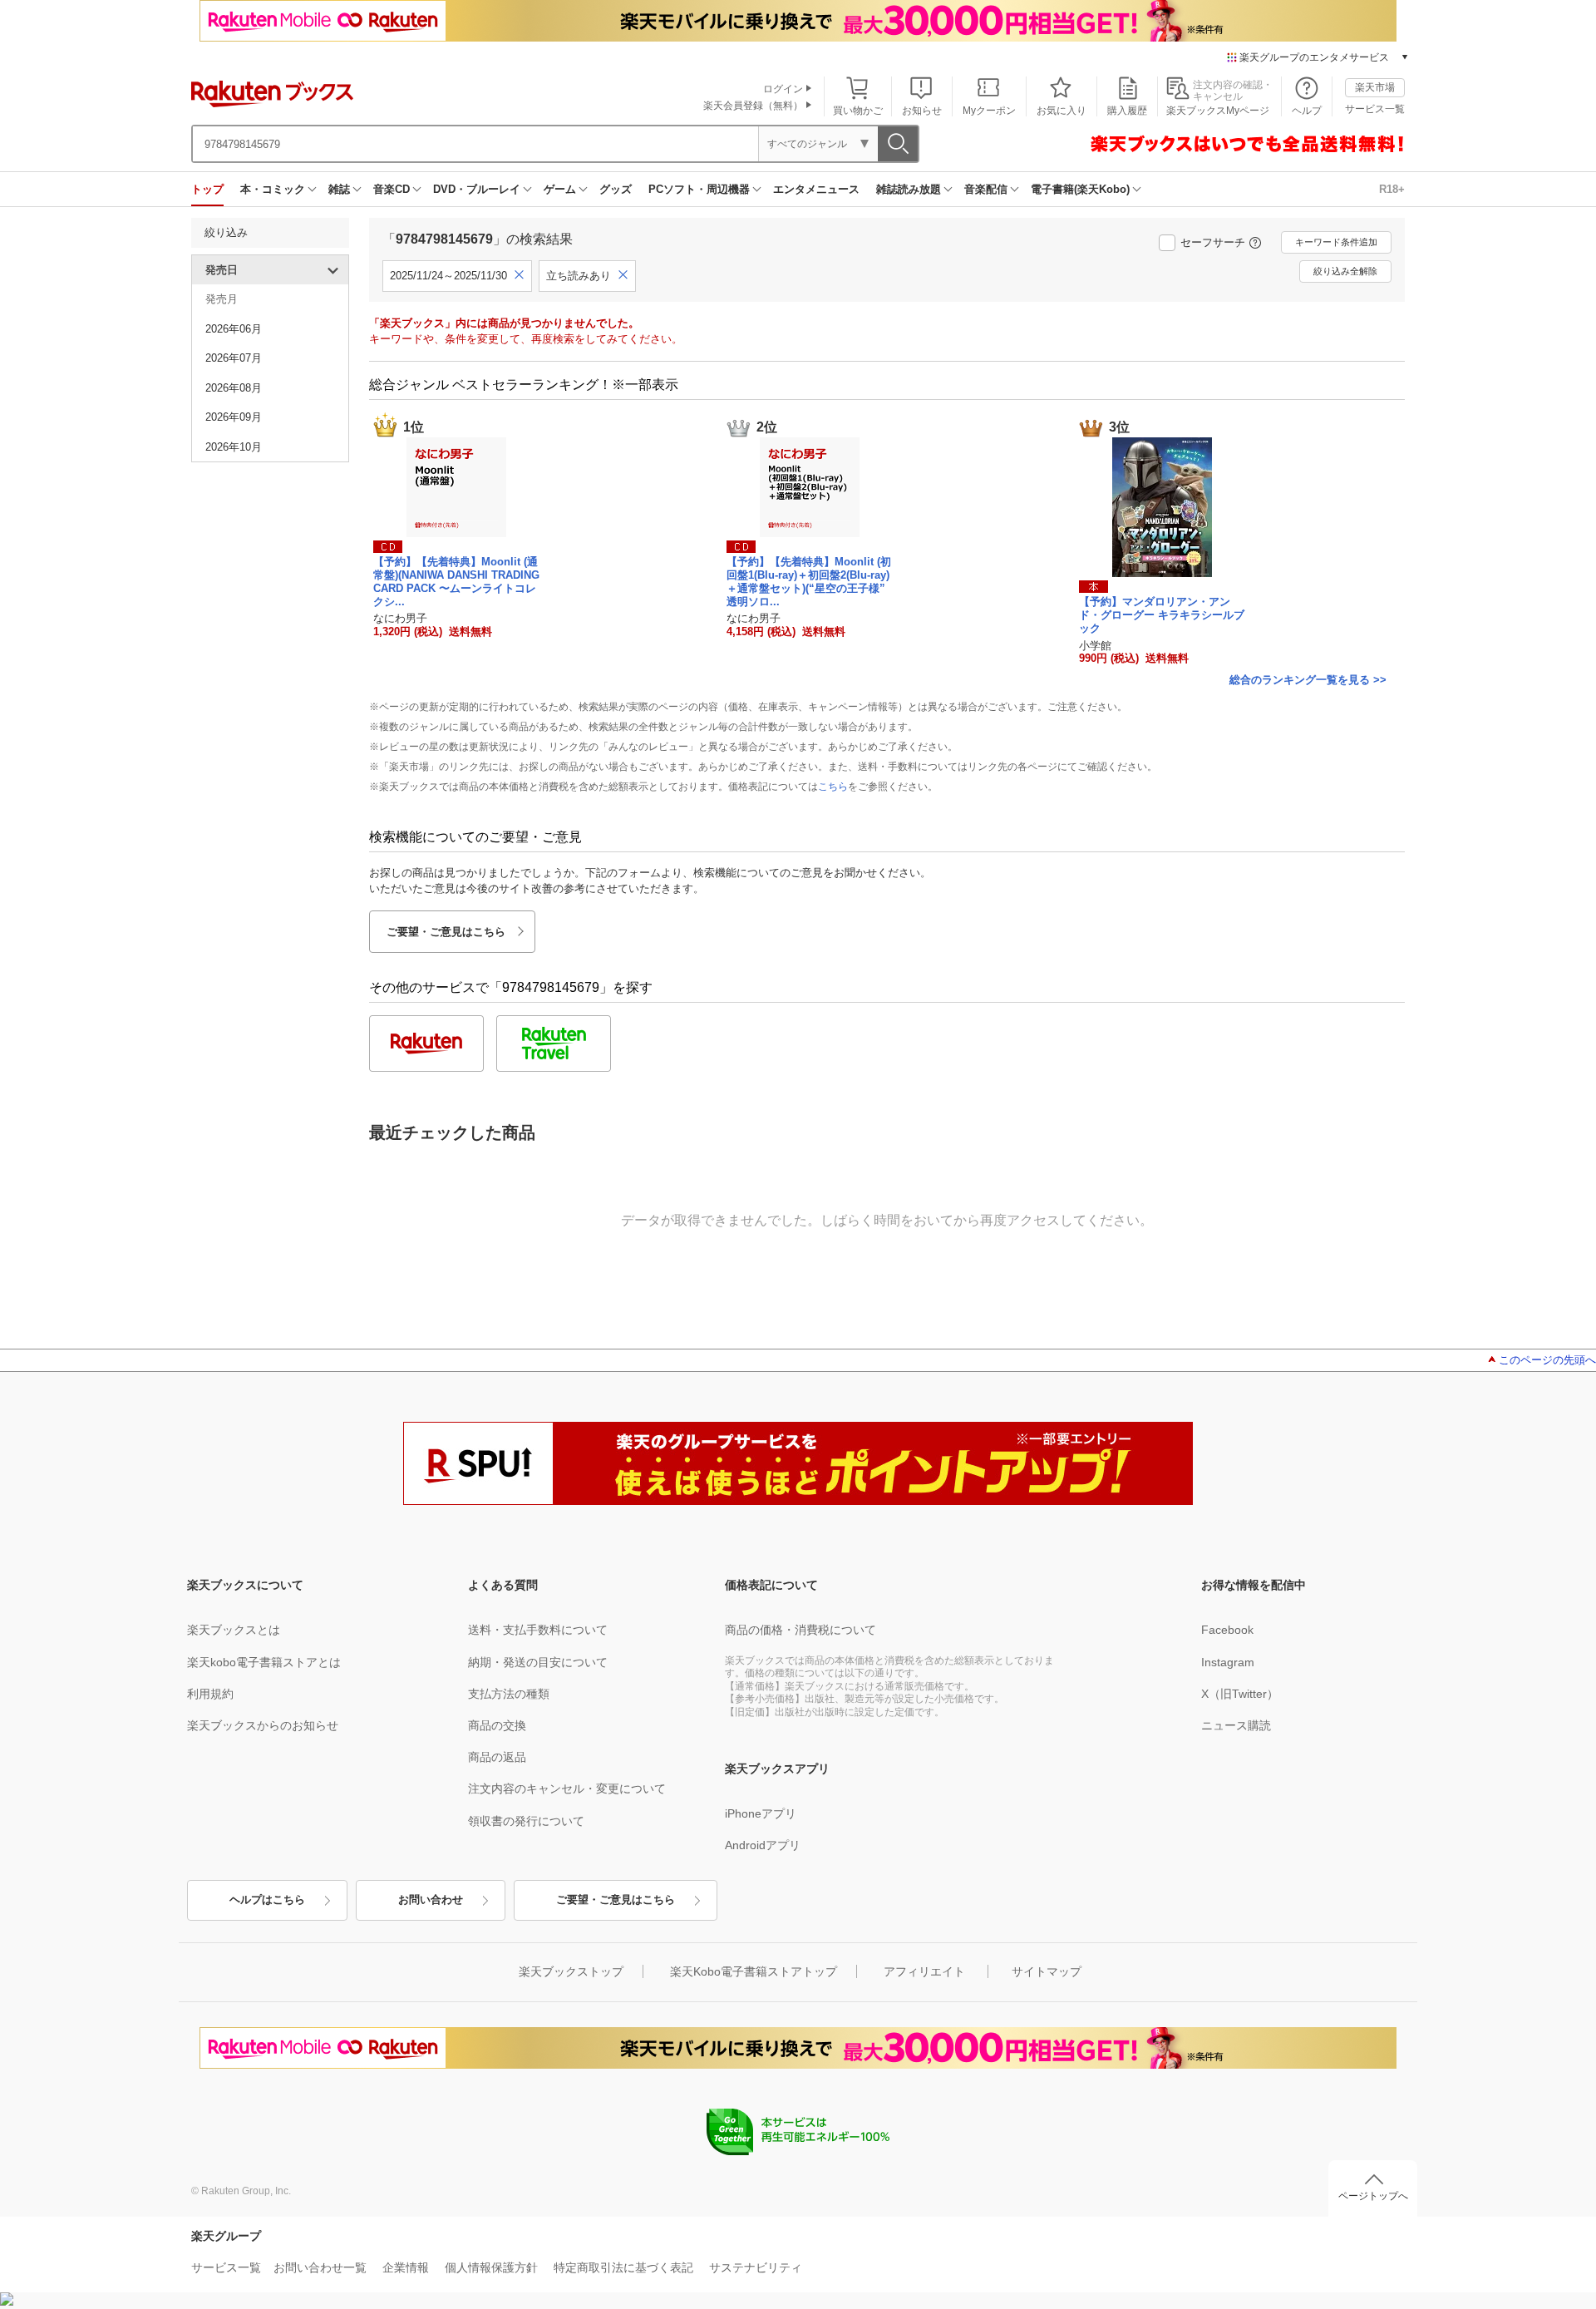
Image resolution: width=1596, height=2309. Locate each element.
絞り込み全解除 (1345, 271)
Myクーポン (989, 111)
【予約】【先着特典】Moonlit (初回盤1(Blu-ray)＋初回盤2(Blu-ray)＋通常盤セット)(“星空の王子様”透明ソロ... (809, 581)
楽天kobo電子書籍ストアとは (264, 1662)
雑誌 (339, 189)
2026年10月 (234, 447)
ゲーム (560, 189)
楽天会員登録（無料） (753, 106)
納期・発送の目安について (538, 1662)
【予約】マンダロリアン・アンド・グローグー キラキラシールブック (1162, 615)
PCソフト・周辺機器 (699, 189)
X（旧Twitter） (1240, 1694)
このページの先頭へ (1547, 1360)
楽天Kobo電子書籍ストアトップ (754, 1971)
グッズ (616, 189)
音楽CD (392, 189)
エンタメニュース (816, 189)
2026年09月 (234, 417)
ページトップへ (1373, 2196)
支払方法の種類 (509, 1694)
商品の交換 (497, 1725)
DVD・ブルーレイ (477, 189)
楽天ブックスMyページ (1218, 111)
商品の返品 (497, 1757)
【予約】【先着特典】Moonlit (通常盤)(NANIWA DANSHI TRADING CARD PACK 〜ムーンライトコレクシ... (456, 581)
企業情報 (406, 2267)
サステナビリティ (756, 2267)
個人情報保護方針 (491, 2267)
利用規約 (210, 1694)
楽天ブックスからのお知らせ (263, 1725)
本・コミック (273, 189)
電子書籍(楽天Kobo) (1080, 189)
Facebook (1227, 1630)
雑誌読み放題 (909, 189)
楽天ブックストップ (571, 1971)
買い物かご (858, 111)
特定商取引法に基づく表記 (623, 2267)
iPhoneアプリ (761, 1813)
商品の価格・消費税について (800, 1630)
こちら (833, 787)
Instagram (1228, 1662)
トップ (207, 189)
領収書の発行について (526, 1821)
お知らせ (922, 111)
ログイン (783, 89)
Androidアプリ (763, 1845)
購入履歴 (1127, 111)
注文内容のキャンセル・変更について (567, 1788)
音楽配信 (986, 189)
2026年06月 (234, 329)
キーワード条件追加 (1336, 242)
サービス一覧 (1375, 109)
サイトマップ (1047, 1971)
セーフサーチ (1213, 242)
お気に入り (1062, 111)
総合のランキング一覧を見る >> (1308, 680)
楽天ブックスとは (234, 1630)
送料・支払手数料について (538, 1630)
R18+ (1392, 189)
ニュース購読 (1236, 1725)
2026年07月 (234, 358)
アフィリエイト (924, 1971)
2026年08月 (234, 388)
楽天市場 (1375, 87)
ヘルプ (1307, 111)
